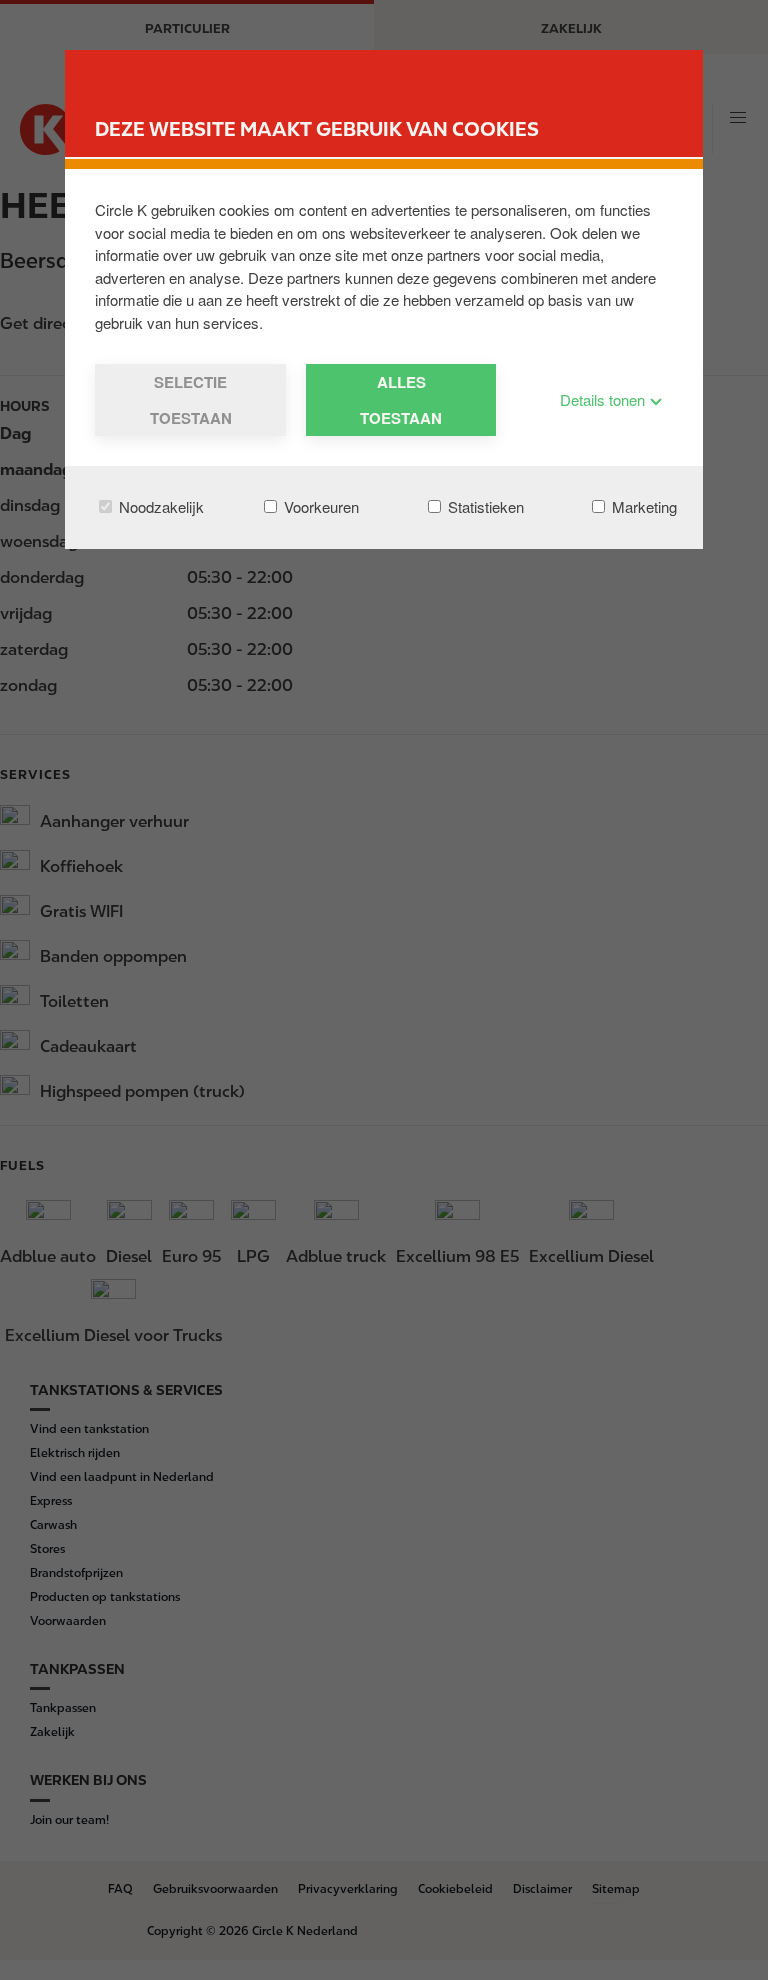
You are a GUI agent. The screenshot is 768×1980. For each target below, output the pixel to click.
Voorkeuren (319, 506)
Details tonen (604, 399)
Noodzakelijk (159, 506)
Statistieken (484, 506)
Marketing (642, 506)
